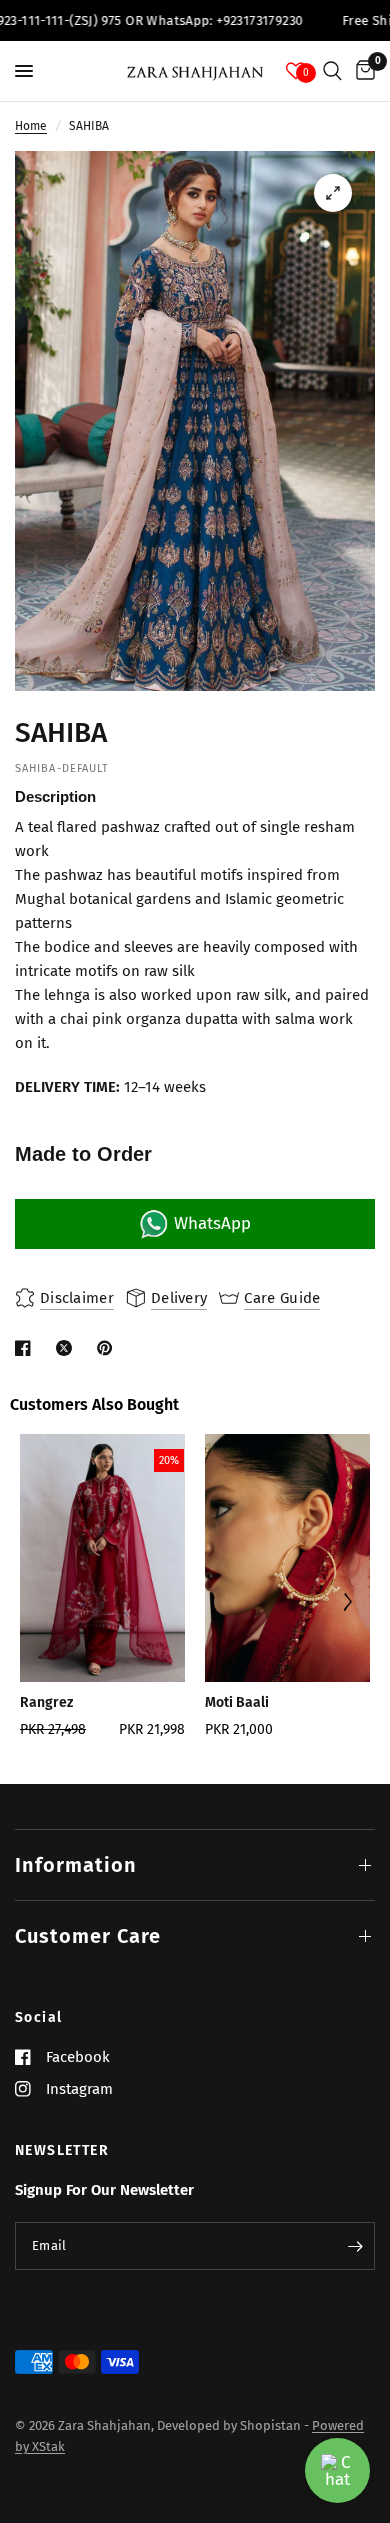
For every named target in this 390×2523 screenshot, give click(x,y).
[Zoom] (333, 193)
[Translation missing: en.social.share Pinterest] (109, 1348)
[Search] (332, 71)
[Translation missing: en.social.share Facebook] (27, 1348)
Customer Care (88, 1936)
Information (76, 1865)
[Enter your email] (355, 2246)
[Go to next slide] (346, 1604)
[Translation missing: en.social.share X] (68, 1348)
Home (31, 126)
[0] (362, 71)
